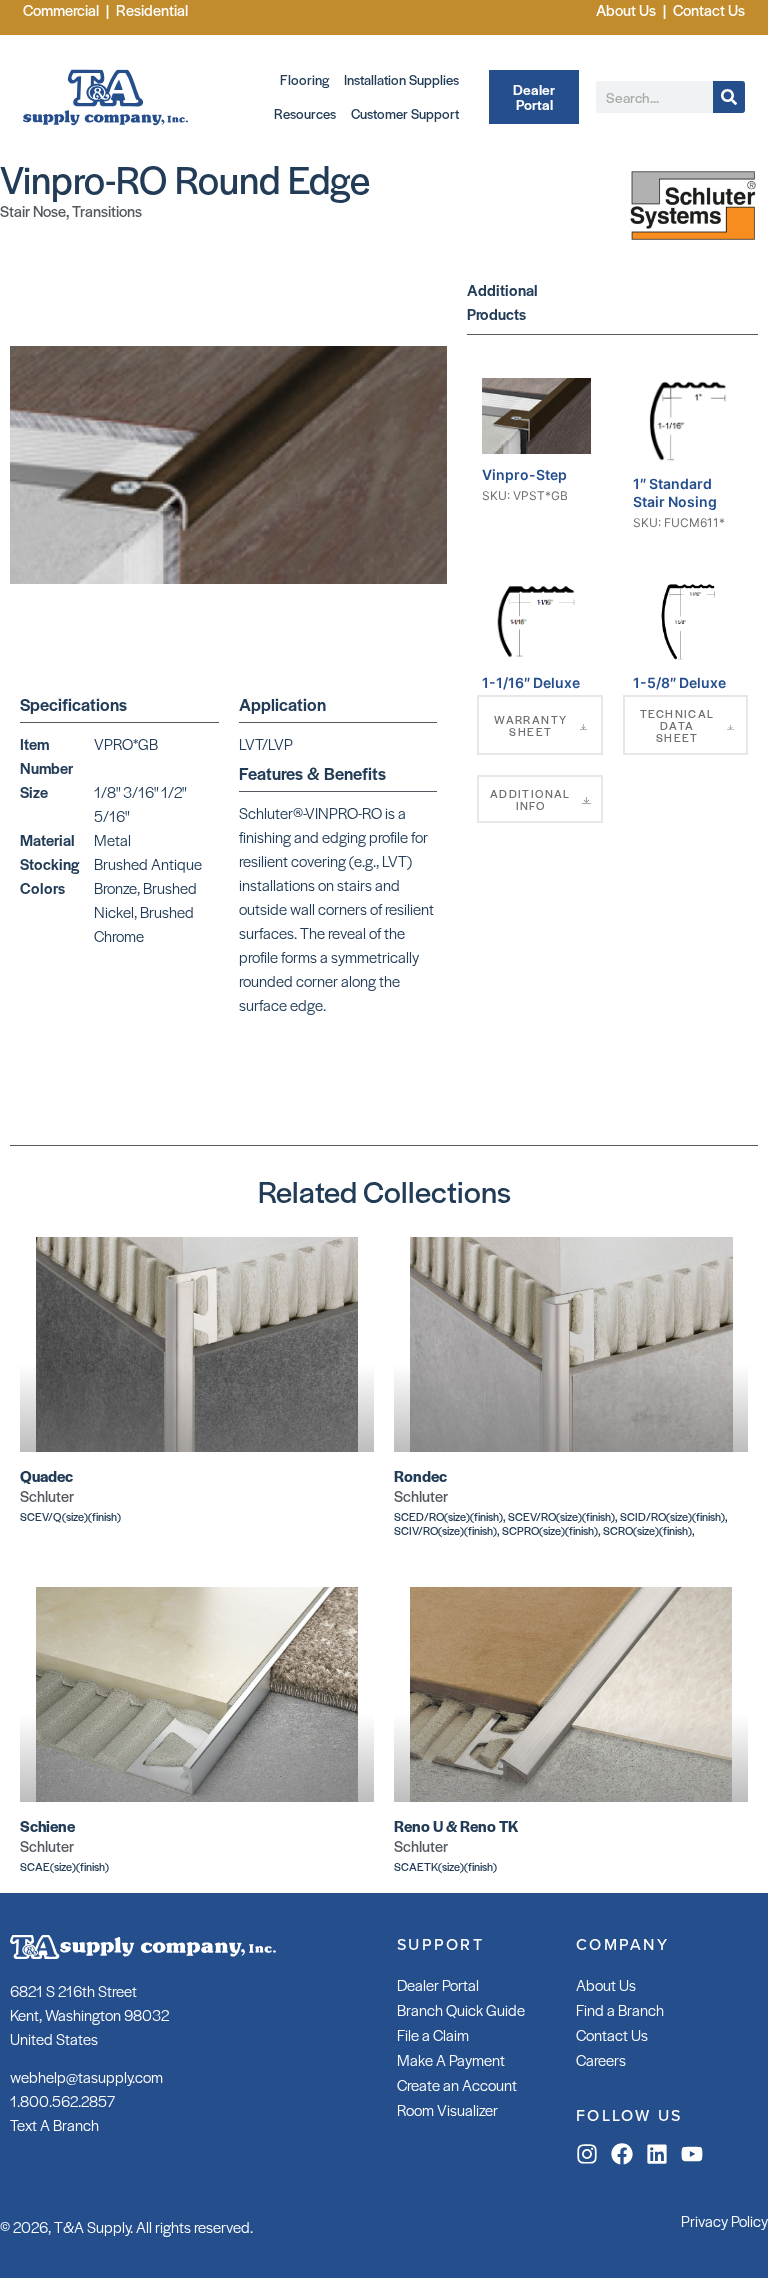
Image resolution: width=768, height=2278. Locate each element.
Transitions (107, 210)
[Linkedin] (657, 2154)
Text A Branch (54, 2124)
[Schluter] (693, 246)
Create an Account (457, 2084)
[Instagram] (587, 2154)
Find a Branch (620, 2009)
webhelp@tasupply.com (86, 2076)
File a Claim (433, 2034)
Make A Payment (451, 2059)
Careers (601, 2059)
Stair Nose (33, 210)
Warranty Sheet (530, 725)
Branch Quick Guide (461, 2009)
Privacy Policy (724, 2220)
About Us (606, 1984)
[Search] (729, 97)
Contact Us (612, 2034)
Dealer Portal (438, 1984)
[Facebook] (622, 2154)
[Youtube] (692, 2154)
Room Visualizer (447, 2109)
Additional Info (530, 799)
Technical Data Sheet (677, 725)
